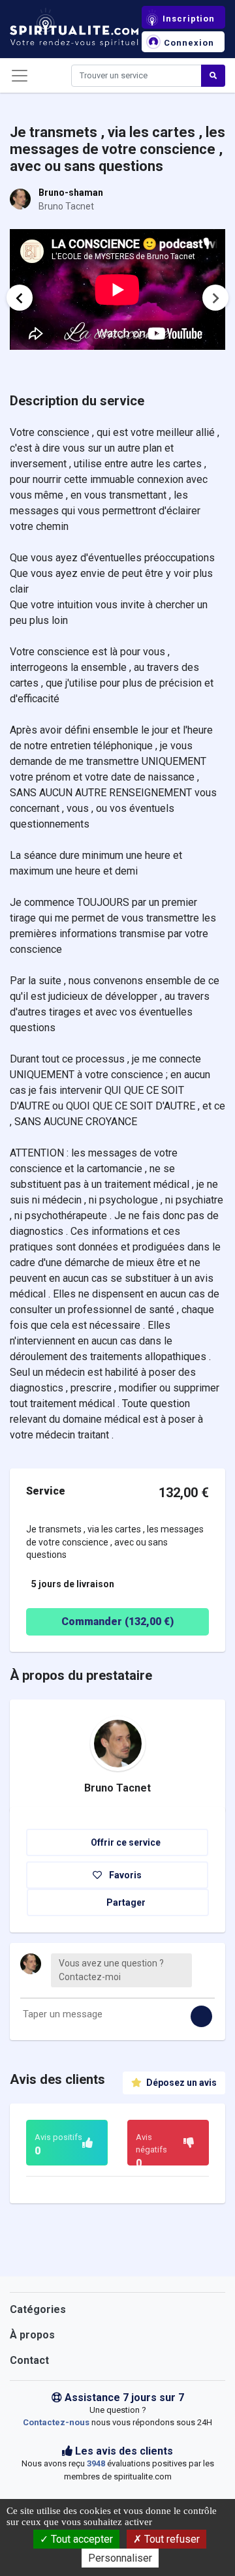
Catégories (38, 2309)
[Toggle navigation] (20, 76)
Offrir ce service (125, 1842)
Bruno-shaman (71, 193)
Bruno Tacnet (117, 1788)
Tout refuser (171, 2539)
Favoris (124, 1875)
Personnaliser (120, 2558)
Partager (125, 1902)
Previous (20, 298)
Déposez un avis (180, 2083)
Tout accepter (81, 2539)
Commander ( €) (117, 1622)
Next (215, 298)
